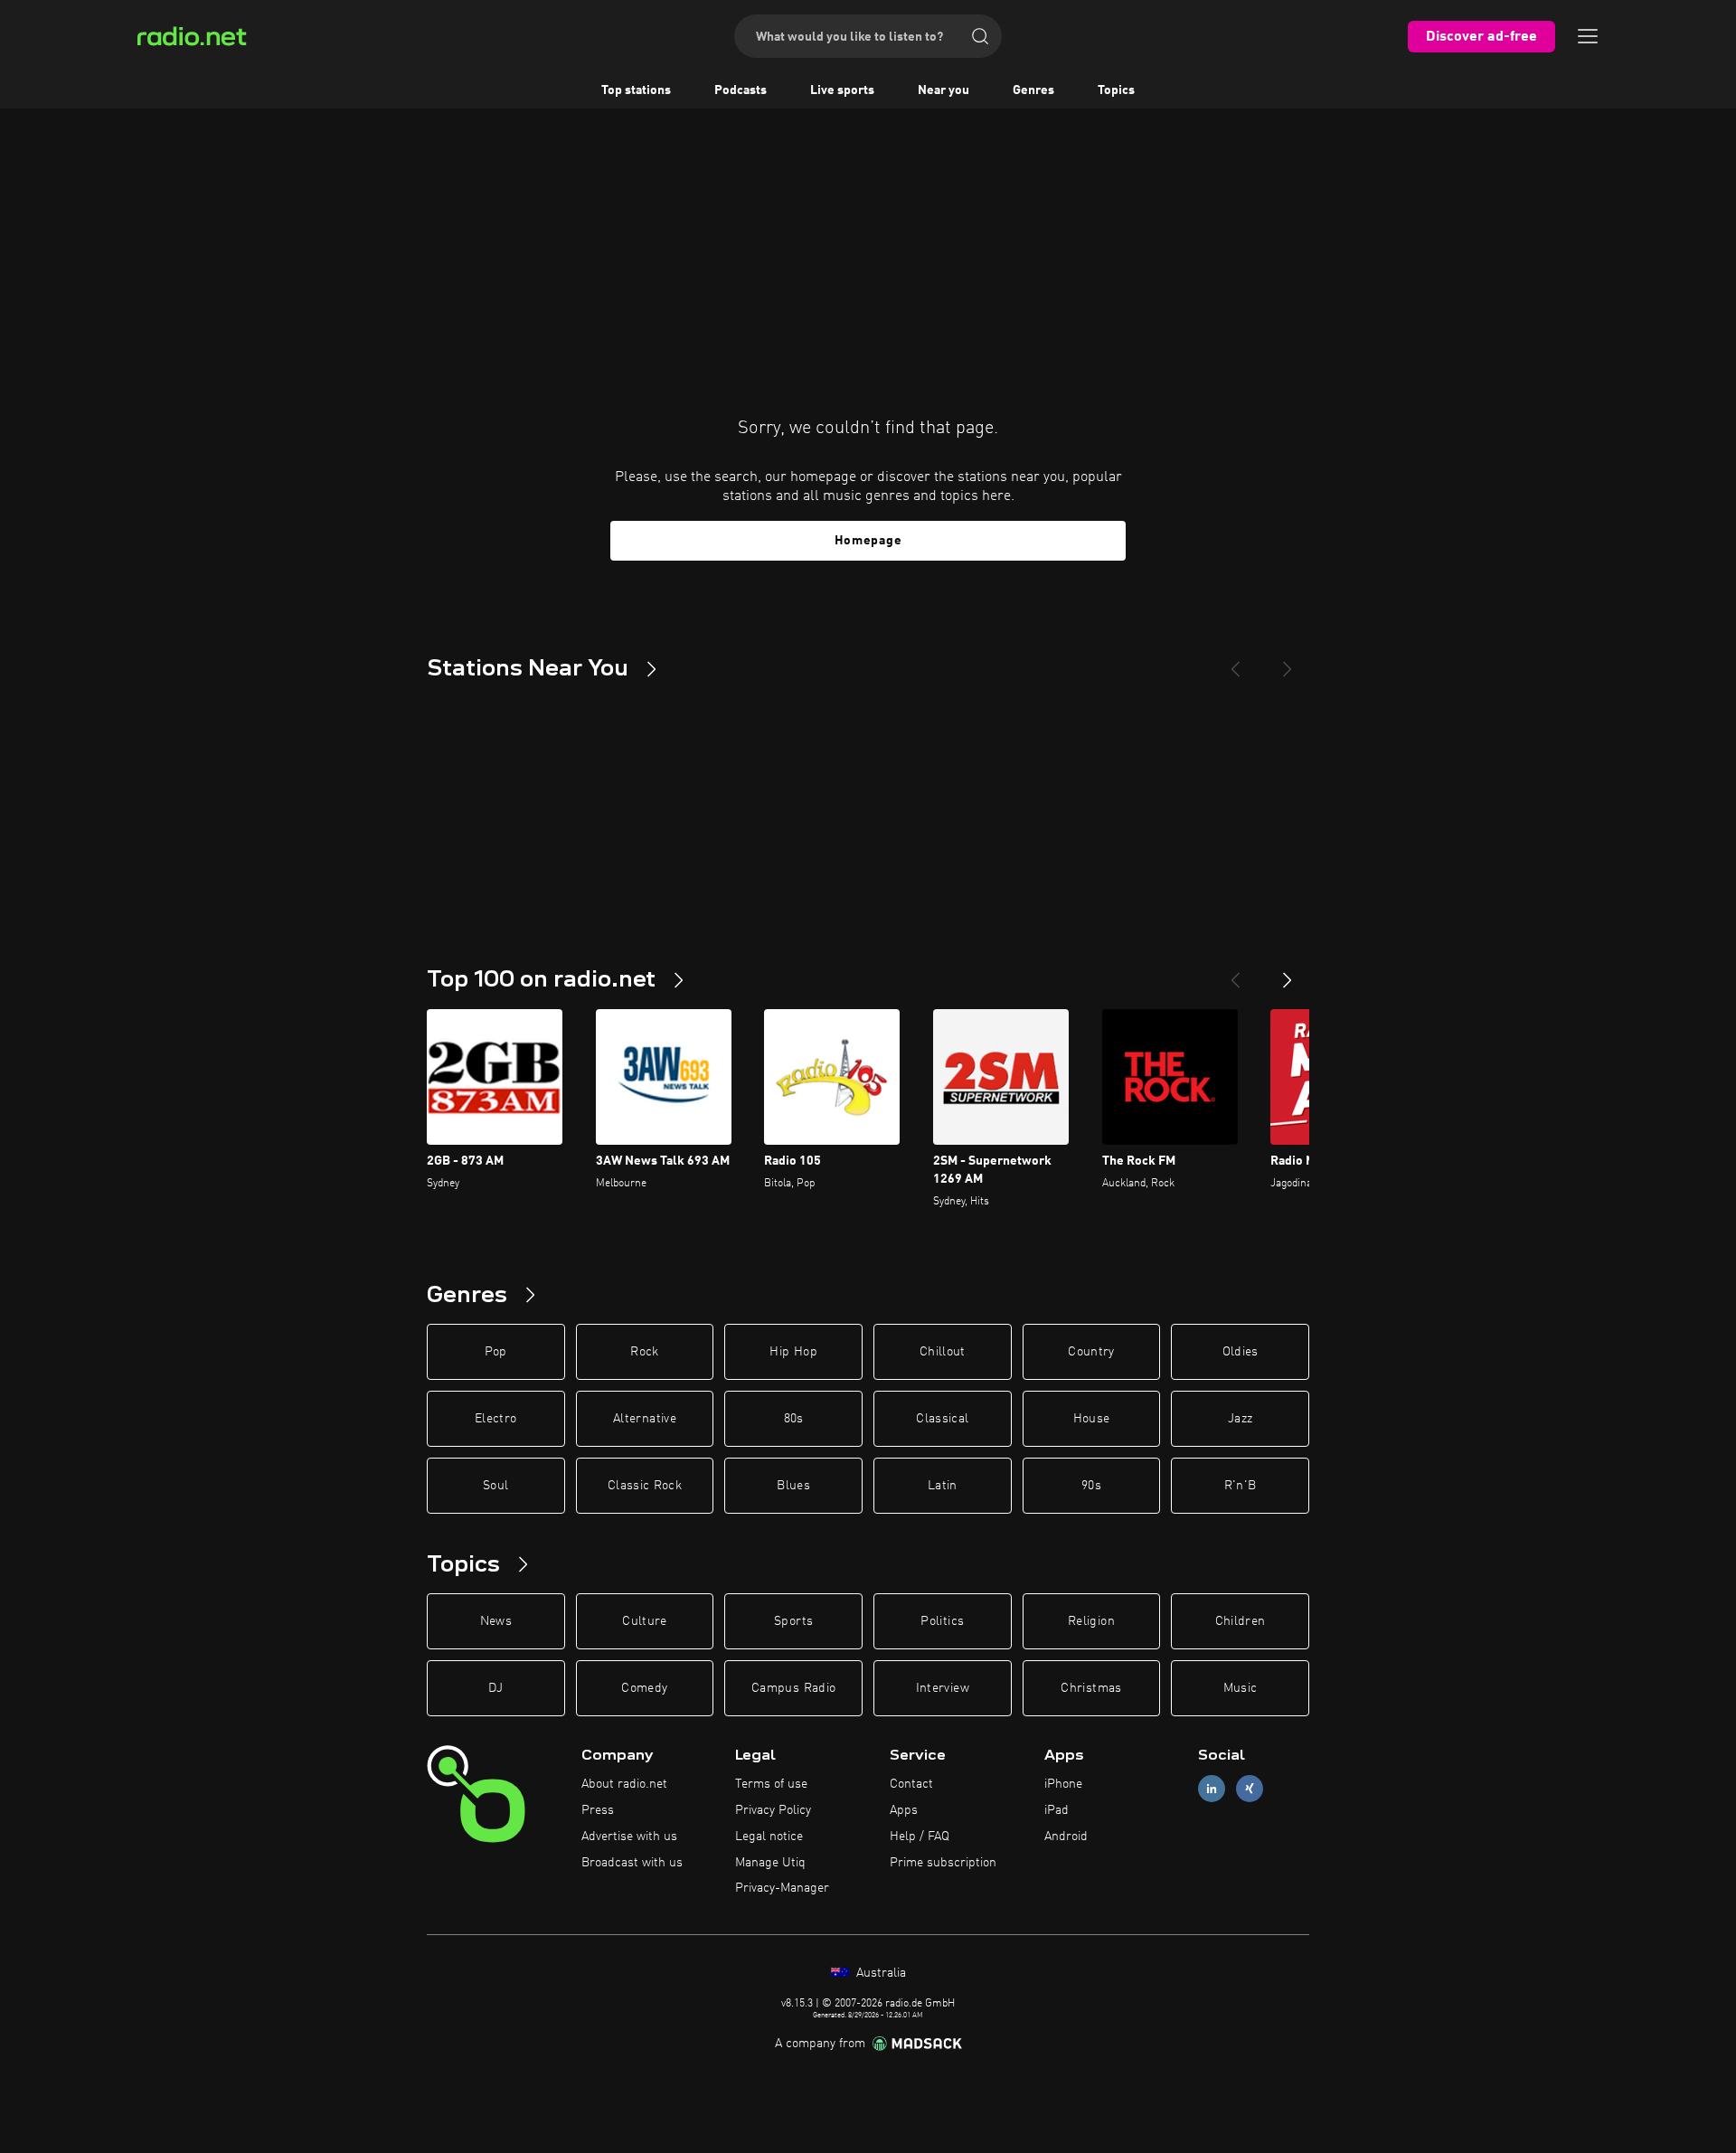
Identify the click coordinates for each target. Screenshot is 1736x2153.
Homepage (868, 541)
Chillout (943, 1352)
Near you (943, 90)
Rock (644, 1352)
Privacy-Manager (782, 1888)
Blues (793, 1486)
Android (1066, 1837)
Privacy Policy (773, 1810)
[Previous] (1235, 662)
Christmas (1091, 1688)
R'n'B (1241, 1486)
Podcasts (741, 90)
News (496, 1621)
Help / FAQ (920, 1837)
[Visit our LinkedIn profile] (1212, 1789)
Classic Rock (645, 1486)
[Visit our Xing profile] (1250, 1789)
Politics (942, 1621)
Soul (495, 1486)
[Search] (980, 36)
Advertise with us (629, 1837)
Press (598, 1810)
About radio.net (624, 1784)
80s (794, 1419)
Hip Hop (793, 1352)
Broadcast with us (632, 1863)
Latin (943, 1486)
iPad (1057, 1810)
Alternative (645, 1419)
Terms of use (771, 1784)
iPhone (1063, 1784)
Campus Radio (793, 1688)
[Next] (1288, 662)
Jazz (1240, 1419)
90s (1091, 1486)
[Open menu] (1588, 36)
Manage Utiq (770, 1863)
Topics (1116, 90)
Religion (1091, 1621)
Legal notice (769, 1837)
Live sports (842, 90)
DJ (495, 1688)
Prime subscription (943, 1863)
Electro (495, 1419)
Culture (644, 1621)
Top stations (636, 90)
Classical (942, 1419)
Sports (793, 1621)
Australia (879, 1973)
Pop (496, 1352)
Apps (904, 1810)
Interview (943, 1688)
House (1092, 1419)
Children (1241, 1621)
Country (1091, 1352)
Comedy (644, 1688)
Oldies (1241, 1352)
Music (1241, 1688)
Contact (911, 1784)
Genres (1033, 90)
